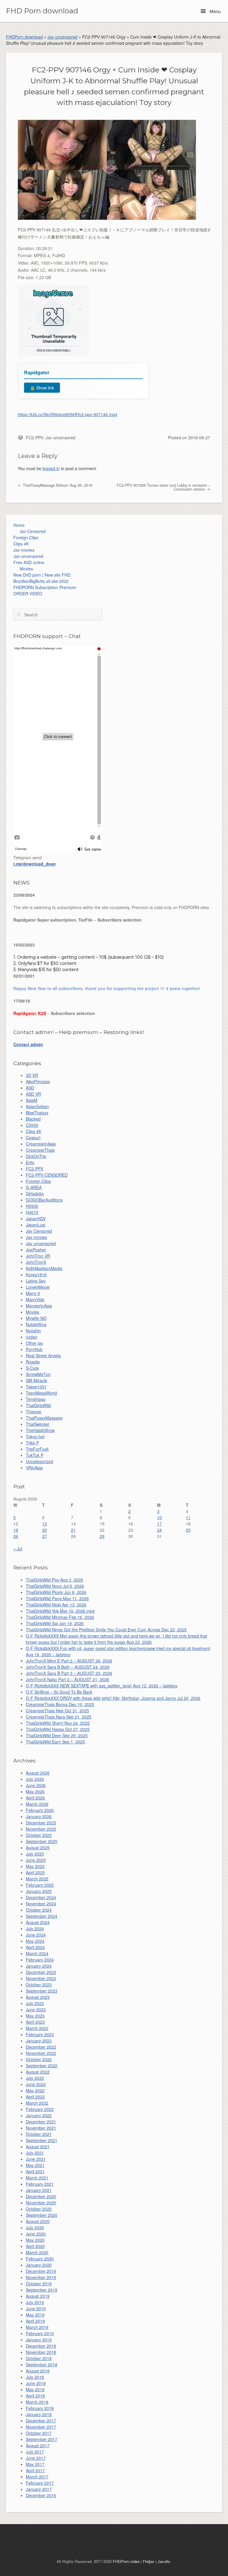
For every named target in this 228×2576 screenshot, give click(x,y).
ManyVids (35, 1299)
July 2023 (35, 2003)
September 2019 (42, 2290)
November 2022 (41, 2053)
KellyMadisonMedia (44, 1268)
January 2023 (39, 2041)
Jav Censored (33, 531)
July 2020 (35, 2227)
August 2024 (38, 1922)
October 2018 (39, 2358)
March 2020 (37, 2252)
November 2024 (41, 1904)
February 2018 (40, 2408)
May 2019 (35, 2315)
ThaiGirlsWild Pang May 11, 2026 (57, 1598)
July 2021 (35, 2153)
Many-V (33, 1293)
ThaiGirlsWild (38, 1405)
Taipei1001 (36, 1387)
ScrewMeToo (38, 1374)
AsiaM (32, 1100)
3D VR (32, 1075)
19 (16, 1530)
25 (188, 1530)
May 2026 (35, 1791)
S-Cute (32, 1368)
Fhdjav (149, 2561)
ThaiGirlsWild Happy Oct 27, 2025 (58, 1729)
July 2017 (35, 2452)
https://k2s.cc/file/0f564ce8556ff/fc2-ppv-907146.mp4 (68, 414)
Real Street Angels (43, 1355)
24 (159, 1530)
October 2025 (39, 1835)
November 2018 (41, 2352)
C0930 (32, 1125)
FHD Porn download (42, 11)
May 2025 (35, 1866)
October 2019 (39, 2284)
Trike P (32, 1443)
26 (16, 1536)
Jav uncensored (62, 37)
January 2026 (39, 1816)
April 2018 (35, 2396)
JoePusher (36, 1250)
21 (73, 1530)
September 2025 (42, 1841)
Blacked (33, 1119)
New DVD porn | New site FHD (42, 575)
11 (188, 1517)
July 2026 (35, 1779)
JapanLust (36, 1225)
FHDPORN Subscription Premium (45, 587)
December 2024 (41, 1897)
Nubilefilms (36, 1324)
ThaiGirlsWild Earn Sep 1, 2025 (55, 1742)
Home (19, 525)
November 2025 (41, 1829)
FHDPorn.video (126, 2561)
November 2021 (41, 2128)
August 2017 (38, 2445)
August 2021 (38, 2147)
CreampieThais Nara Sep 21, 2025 (59, 1717)
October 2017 (39, 2433)
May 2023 (35, 2016)
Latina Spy (36, 1281)
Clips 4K (21, 544)
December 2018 (41, 2346)
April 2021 (35, 2171)
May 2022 (35, 2090)
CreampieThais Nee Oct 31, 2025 (57, 1711)
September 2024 (42, 1916)
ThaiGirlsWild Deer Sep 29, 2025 (57, 1735)
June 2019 (36, 2308)
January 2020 (39, 2265)
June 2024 (36, 1935)
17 (159, 1524)
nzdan (32, 1337)
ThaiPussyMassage (44, 1418)
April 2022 (35, 2097)
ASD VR (33, 1094)
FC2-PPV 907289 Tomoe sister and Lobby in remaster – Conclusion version (163, 487)
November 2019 (41, 2277)
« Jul (18, 1549)
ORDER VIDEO (28, 594)
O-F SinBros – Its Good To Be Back (59, 1692)
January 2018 (39, 2414)
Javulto (164, 2561)
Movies (26, 569)
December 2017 (41, 2421)
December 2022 (41, 2047)
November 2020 (41, 2203)
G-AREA (34, 1187)
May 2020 (35, 2240)
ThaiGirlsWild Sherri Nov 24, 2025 (58, 1723)
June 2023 (36, 2009)
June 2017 (36, 2458)
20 (45, 1530)
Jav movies (24, 550)
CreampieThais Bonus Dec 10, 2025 (60, 1704)
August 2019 (38, 2296)
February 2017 (40, 2483)
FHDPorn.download (24, 37)
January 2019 (39, 2340)
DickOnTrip (36, 1156)
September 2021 (42, 2140)
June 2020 (36, 2234)
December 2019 (41, 2271)
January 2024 (39, 1966)
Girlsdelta (35, 1194)
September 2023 (42, 1991)
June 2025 (36, 1860)
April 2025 (35, 1872)
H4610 (32, 1212)
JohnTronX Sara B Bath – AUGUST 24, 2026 (68, 1667)
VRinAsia (34, 1468)
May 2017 (35, 2464)
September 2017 (42, 2439)
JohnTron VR (38, 1256)
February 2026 (40, 1810)
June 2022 (36, 2084)
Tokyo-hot (35, 1436)
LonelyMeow (38, 1287)
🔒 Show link (42, 388)
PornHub (34, 1349)
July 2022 (35, 2078)
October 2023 (39, 1985)
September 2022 (42, 2066)
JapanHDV (36, 1218)
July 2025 (35, 1854)
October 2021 (39, 2134)
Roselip (33, 1362)
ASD (30, 1088)
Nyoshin (33, 1331)
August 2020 (38, 2221)
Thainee (34, 1412)
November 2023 (41, 1978)
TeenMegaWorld (41, 1393)
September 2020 (42, 2215)
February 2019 (40, 2333)
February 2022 (40, 2109)
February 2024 (40, 1960)
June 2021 (36, 2159)
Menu (214, 11)
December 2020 (41, 2196)
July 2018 (35, 2377)
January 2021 (39, 2190)
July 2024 (35, 1929)
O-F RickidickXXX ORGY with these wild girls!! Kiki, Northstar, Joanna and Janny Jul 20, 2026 (113, 1698)
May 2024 (35, 1941)
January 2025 (39, 1891)
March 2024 (37, 1953)
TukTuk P (35, 1455)
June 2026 (36, 1785)
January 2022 (39, 2115)
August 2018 (38, 2371)
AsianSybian (37, 1106)
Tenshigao (36, 1399)
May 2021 (35, 2165)
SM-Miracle (37, 1380)
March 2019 (37, 2327)
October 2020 (39, 2209)
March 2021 (37, 2178)
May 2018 (35, 2389)
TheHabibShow (40, 1430)
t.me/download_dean (35, 864)
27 (45, 1536)
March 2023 (37, 2028)
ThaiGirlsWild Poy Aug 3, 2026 (54, 1580)
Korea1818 (36, 1275)
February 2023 (40, 2034)
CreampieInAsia (41, 1144)
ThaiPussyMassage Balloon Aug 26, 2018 (57, 485)
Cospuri (33, 1137)
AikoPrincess (38, 1081)
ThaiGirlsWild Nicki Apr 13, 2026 (56, 1605)
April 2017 (35, 2470)
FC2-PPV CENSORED (47, 1175)
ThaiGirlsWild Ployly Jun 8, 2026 (56, 1592)
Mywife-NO (36, 1318)
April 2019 (35, 2321)
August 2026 (38, 1773)
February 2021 (40, 2184)
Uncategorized (39, 1461)
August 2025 (38, 1848)
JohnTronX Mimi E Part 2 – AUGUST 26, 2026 (69, 1661)
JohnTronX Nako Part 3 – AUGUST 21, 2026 (68, 1679)
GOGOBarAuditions (44, 1200)
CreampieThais (40, 1150)
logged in (51, 468)
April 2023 (35, 2022)
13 (45, 1524)
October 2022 (39, 2059)
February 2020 (40, 2259)
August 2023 (38, 1997)
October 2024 (39, 1910)
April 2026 (35, 1798)
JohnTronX (36, 1262)
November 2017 (41, 2427)
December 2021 (41, 2122)
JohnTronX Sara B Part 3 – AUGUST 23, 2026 (69, 1673)
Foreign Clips (26, 537)
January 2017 (39, 2489)
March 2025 (37, 1879)
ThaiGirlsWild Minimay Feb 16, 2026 (60, 1617)
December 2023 (41, 1972)
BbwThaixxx (37, 1113)
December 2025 (41, 1823)
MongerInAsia (39, 1306)
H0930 (32, 1206)
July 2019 (35, 2302)
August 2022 (38, 2072)
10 (159, 1517)
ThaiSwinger (38, 1424)
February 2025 (40, 1885)
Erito (30, 1162)
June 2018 (36, 2383)
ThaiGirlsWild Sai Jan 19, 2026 (55, 1623)
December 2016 (41, 2495)
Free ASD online (29, 562)
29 (102, 1536)
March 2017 (37, 2477)
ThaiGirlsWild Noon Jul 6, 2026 (55, 1586)
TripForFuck (37, 1449)
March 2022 (37, 2103)
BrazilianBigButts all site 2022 (41, 581)
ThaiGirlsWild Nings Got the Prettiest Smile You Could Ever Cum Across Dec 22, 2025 (106, 1630)
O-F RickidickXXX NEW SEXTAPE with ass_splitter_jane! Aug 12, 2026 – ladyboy (102, 1686)
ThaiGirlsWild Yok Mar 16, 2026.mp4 (60, 1611)
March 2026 (37, 1804)
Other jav (34, 1343)
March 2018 (37, 2402)
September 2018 (42, 2365)
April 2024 (35, 1947)
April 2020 (35, 2246)
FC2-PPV (34, 437)
